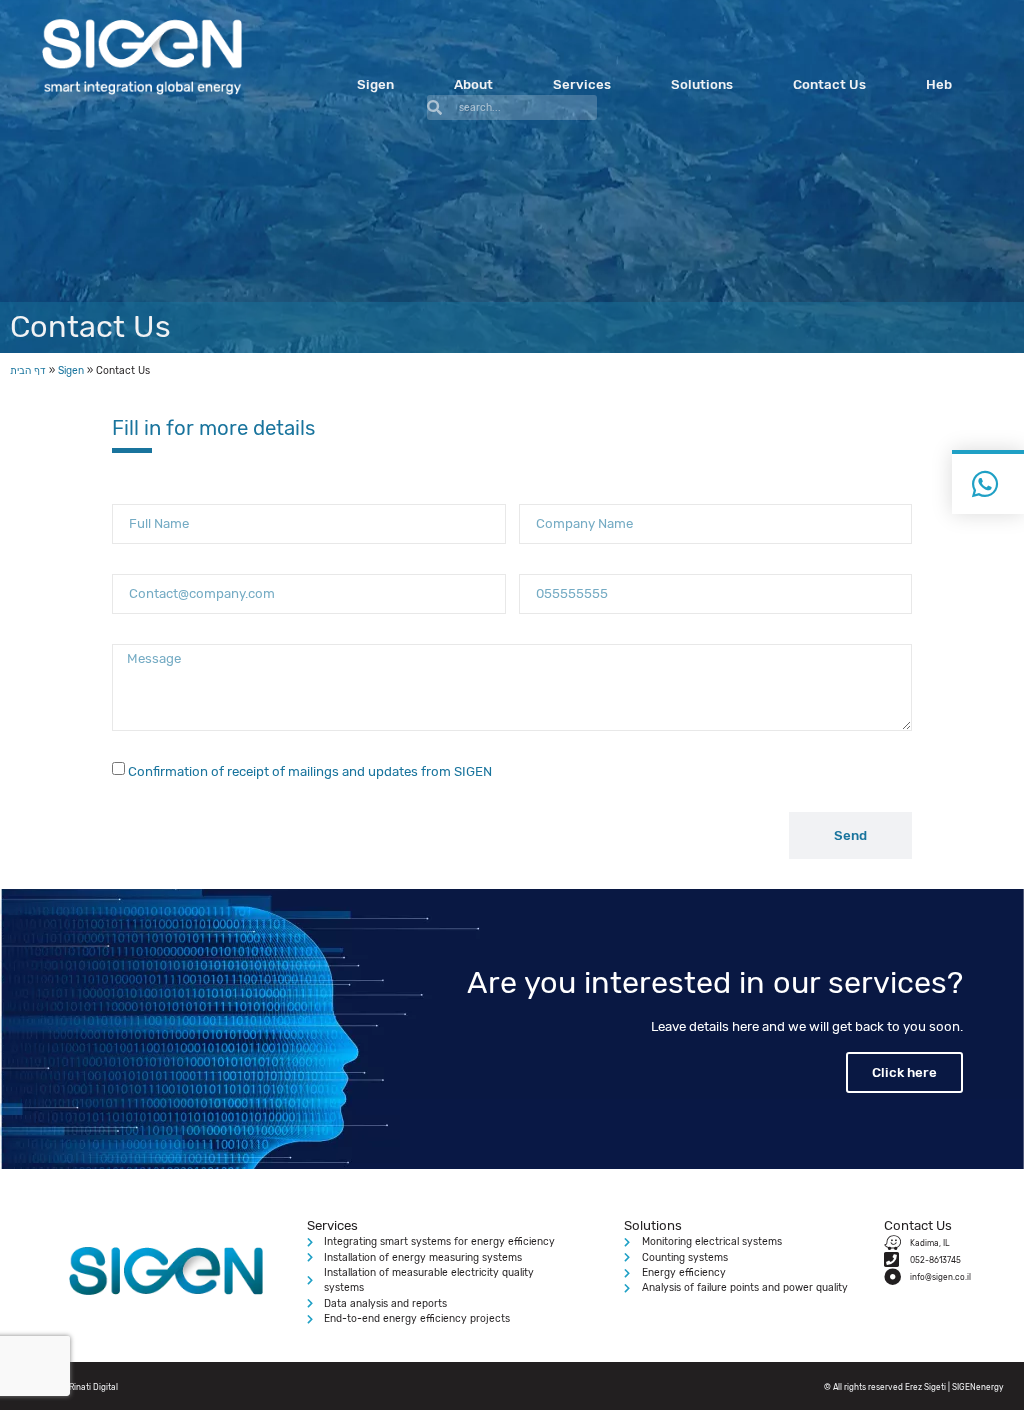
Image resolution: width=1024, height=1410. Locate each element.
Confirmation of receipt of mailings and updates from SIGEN (310, 771)
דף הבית (28, 370)
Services (582, 84)
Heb (939, 84)
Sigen (375, 84)
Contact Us (829, 84)
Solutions (702, 84)
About (473, 84)
